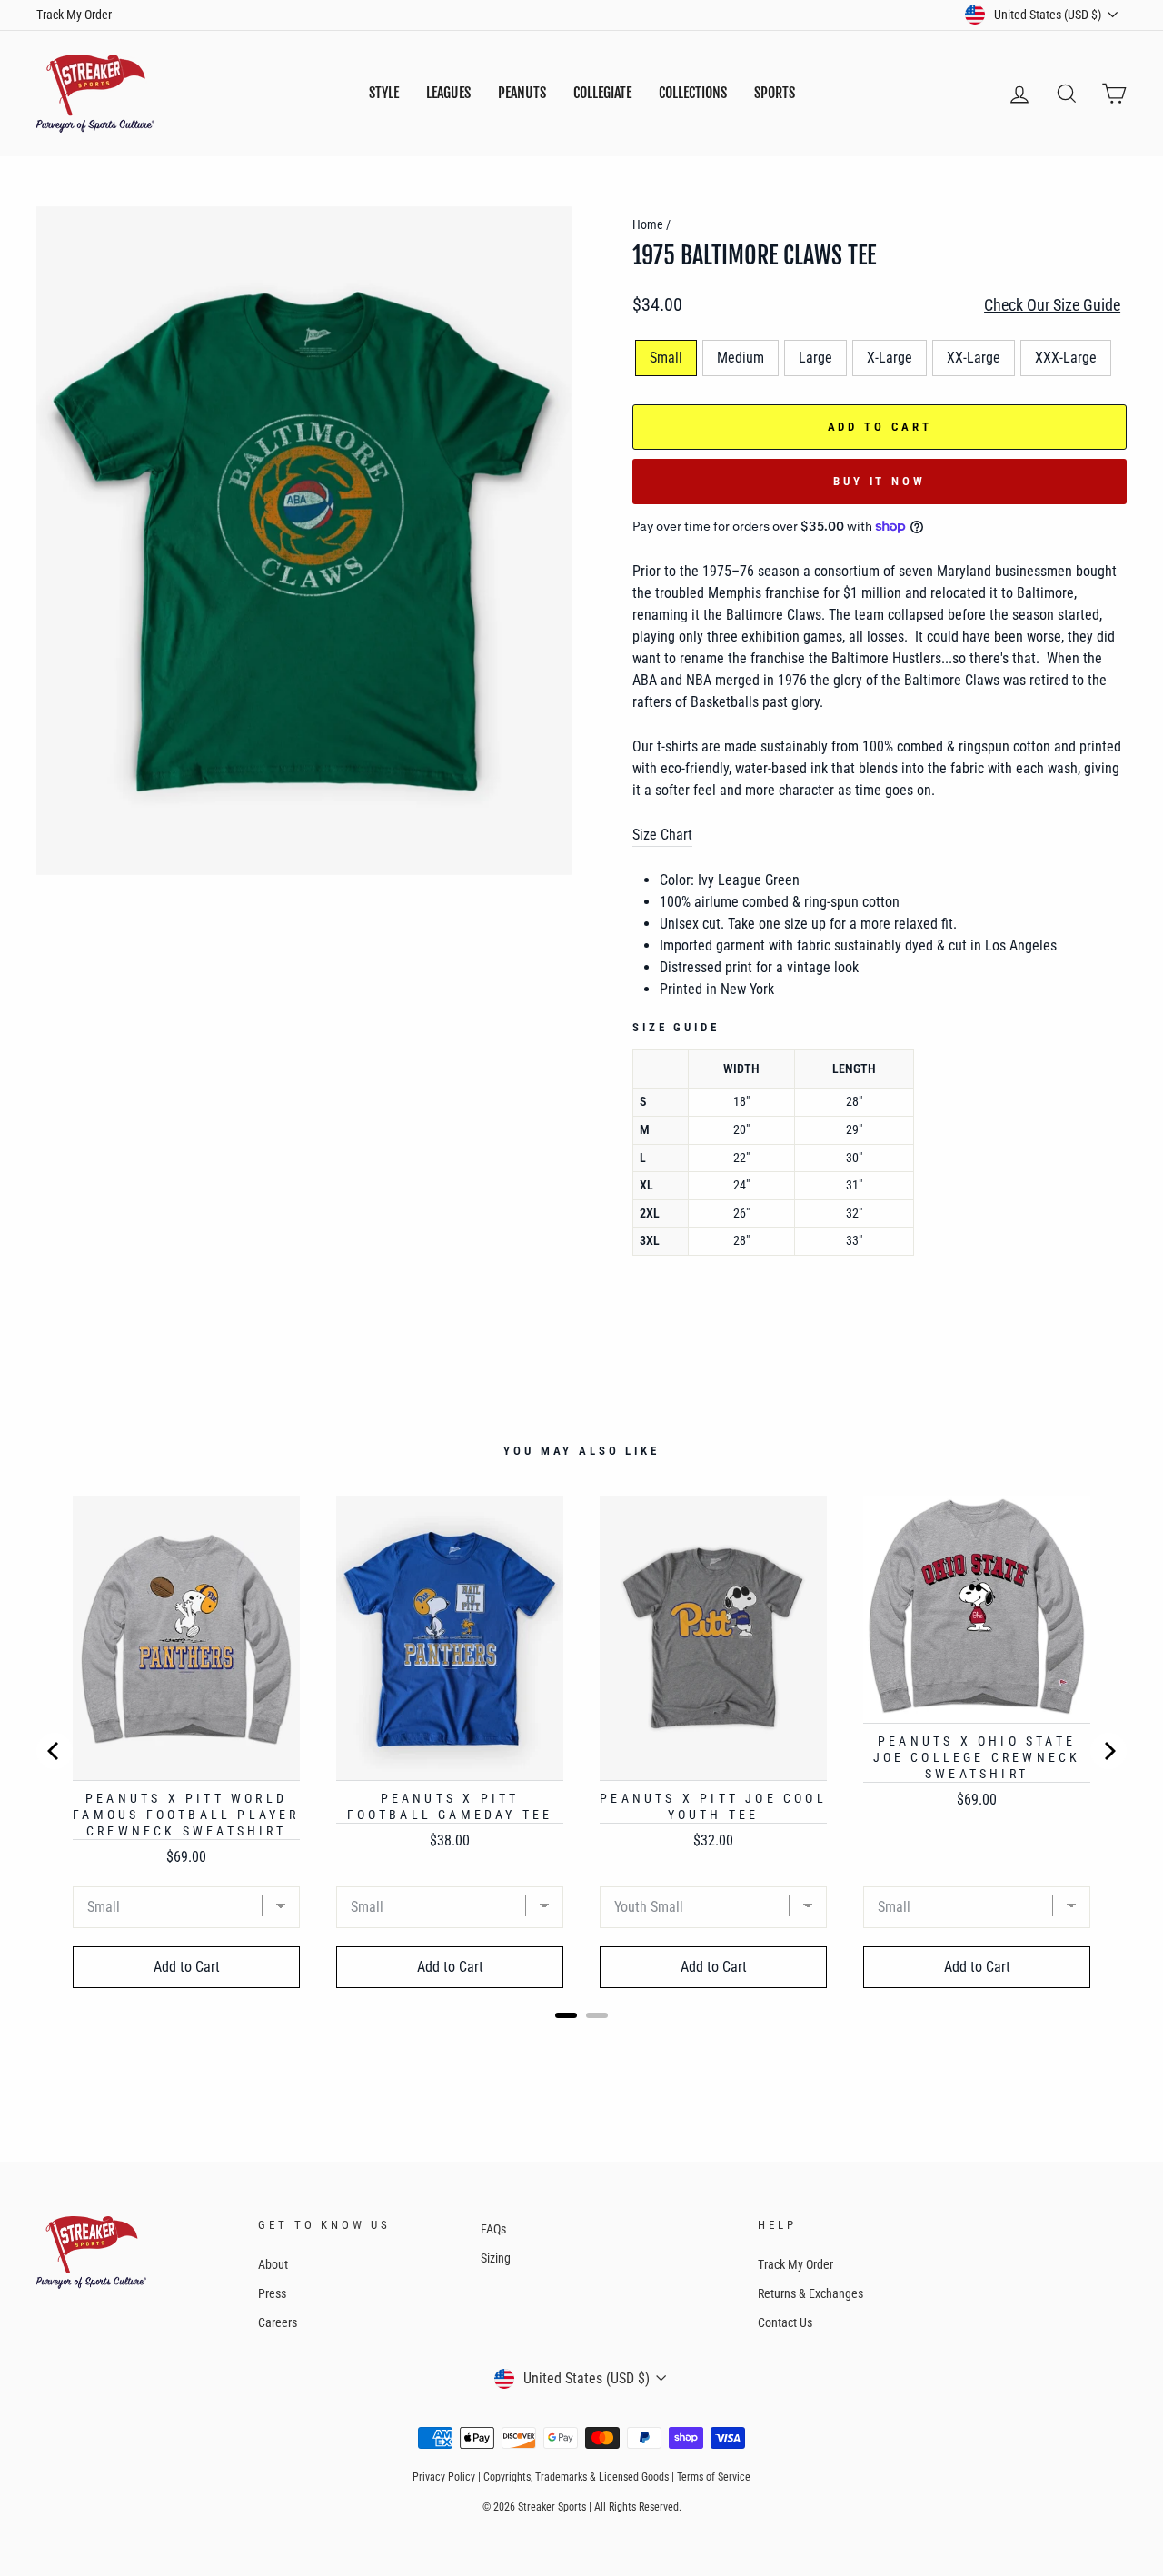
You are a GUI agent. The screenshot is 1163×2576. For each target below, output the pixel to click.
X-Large (890, 358)
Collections (693, 93)
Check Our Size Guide (1052, 305)
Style (384, 93)
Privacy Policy (444, 2477)
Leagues (448, 93)
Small (666, 358)
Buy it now (880, 481)
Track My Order (74, 15)
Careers (278, 2322)
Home (648, 224)
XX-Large (974, 358)
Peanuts (522, 93)
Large (815, 358)
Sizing (496, 2258)
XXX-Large (1066, 358)
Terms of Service (714, 2477)
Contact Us (785, 2322)
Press (272, 2293)
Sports (775, 93)
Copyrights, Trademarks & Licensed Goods (576, 2477)
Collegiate (602, 93)
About (273, 2264)
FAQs (493, 2229)
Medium (741, 358)
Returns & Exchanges (810, 2293)
